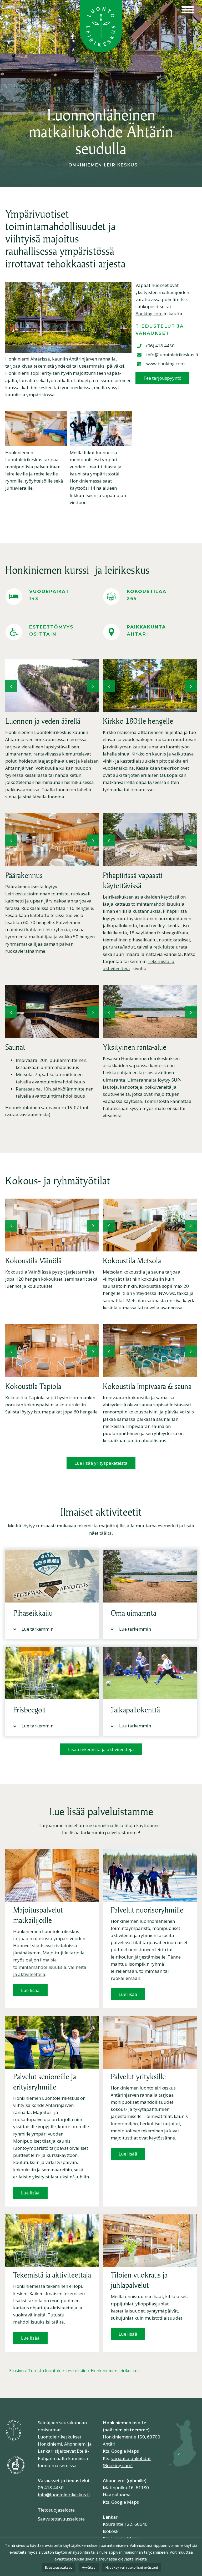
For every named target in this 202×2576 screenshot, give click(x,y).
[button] (11, 686)
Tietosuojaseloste (56, 2510)
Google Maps (125, 2451)
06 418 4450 (51, 2488)
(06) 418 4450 (160, 346)
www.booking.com (165, 364)
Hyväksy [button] (89, 2567)
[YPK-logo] (16, 2457)
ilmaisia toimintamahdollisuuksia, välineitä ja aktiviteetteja (50, 1967)
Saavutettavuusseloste (61, 2519)
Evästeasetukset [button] (58, 2567)
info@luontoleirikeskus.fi (172, 355)
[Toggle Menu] (188, 10)
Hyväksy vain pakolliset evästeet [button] (132, 2567)
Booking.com (149, 314)
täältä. (106, 1533)
